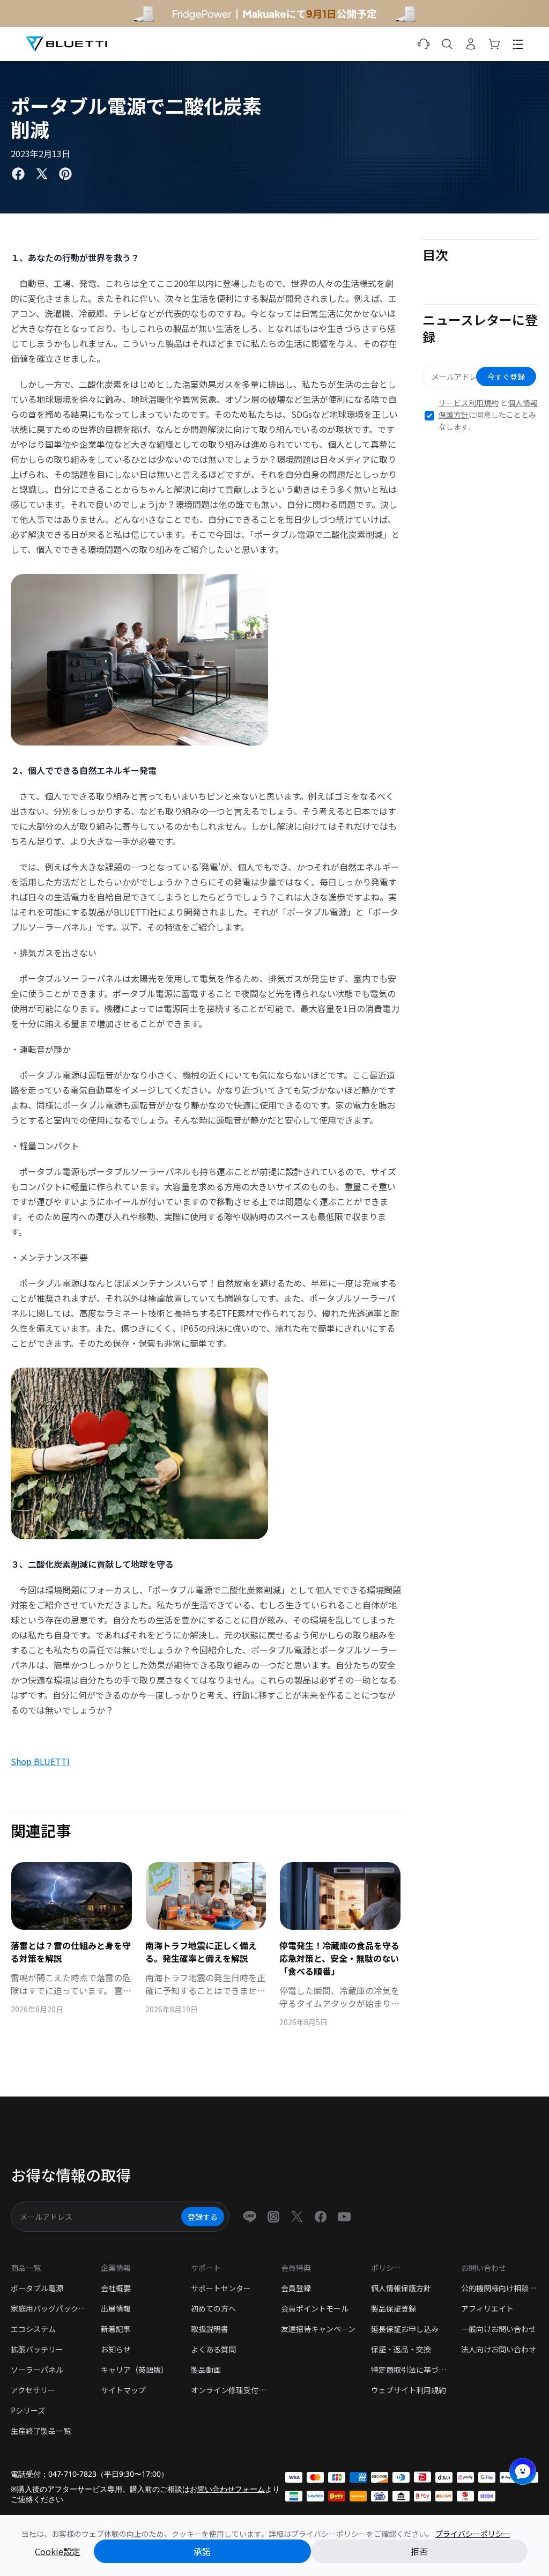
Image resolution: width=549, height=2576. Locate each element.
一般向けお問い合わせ (499, 2329)
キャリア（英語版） (135, 2370)
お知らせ (116, 2349)
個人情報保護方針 (401, 2288)
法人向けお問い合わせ (499, 2349)
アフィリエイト (487, 2308)
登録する (203, 2217)
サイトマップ (123, 2390)
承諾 (202, 2551)
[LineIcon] (250, 2217)
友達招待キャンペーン (318, 2329)
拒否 (419, 2551)
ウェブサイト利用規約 (409, 2390)
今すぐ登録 (506, 377)
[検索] (447, 44)
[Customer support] (424, 44)
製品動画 (206, 2370)
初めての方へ (213, 2308)
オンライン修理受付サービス (229, 2390)
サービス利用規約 (469, 403)
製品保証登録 (394, 2308)
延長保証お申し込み (405, 2329)
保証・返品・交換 (401, 2349)
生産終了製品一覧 (41, 2431)
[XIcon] (297, 2217)
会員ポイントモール (315, 2308)
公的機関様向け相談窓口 (500, 2288)
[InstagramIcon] (273, 2217)
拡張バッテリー (37, 2349)
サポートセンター (221, 2288)
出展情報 (116, 2308)
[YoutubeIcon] (344, 2217)
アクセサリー (33, 2390)
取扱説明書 (210, 2329)
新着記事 (116, 2329)
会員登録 (296, 2288)
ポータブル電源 (37, 2288)
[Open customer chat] (523, 2471)
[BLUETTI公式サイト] (66, 44)
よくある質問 (213, 2349)
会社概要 (116, 2288)
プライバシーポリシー (473, 2534)
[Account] (471, 44)
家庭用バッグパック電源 (49, 2308)
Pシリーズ (28, 2410)
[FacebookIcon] (321, 2217)
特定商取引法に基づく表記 (410, 2370)
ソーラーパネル (37, 2370)
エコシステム (33, 2329)
